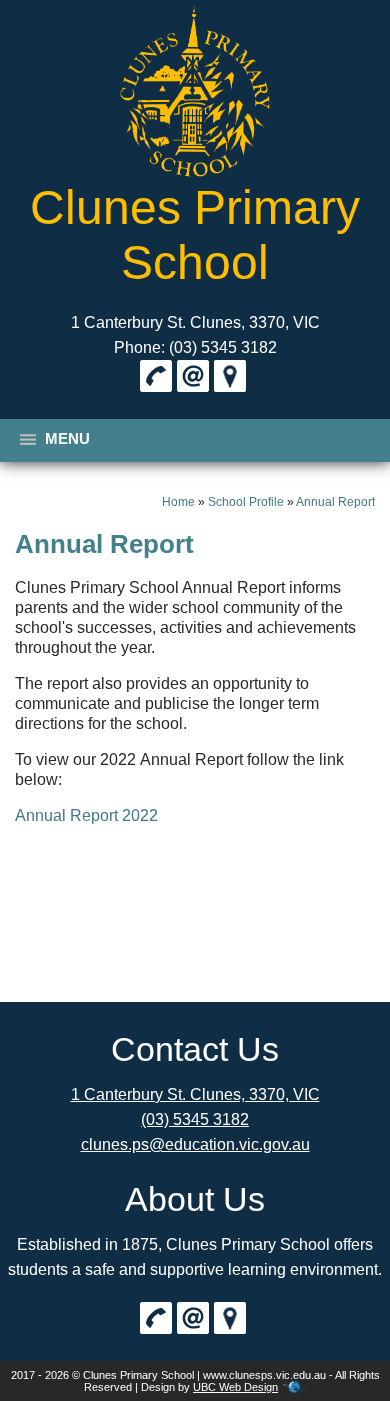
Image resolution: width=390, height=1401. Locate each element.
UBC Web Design (235, 1387)
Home (178, 502)
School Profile (246, 502)
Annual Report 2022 (86, 815)
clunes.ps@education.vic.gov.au (195, 1144)
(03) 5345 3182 (195, 1119)
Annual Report (335, 502)
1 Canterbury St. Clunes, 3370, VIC (195, 322)
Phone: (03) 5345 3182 (195, 347)
